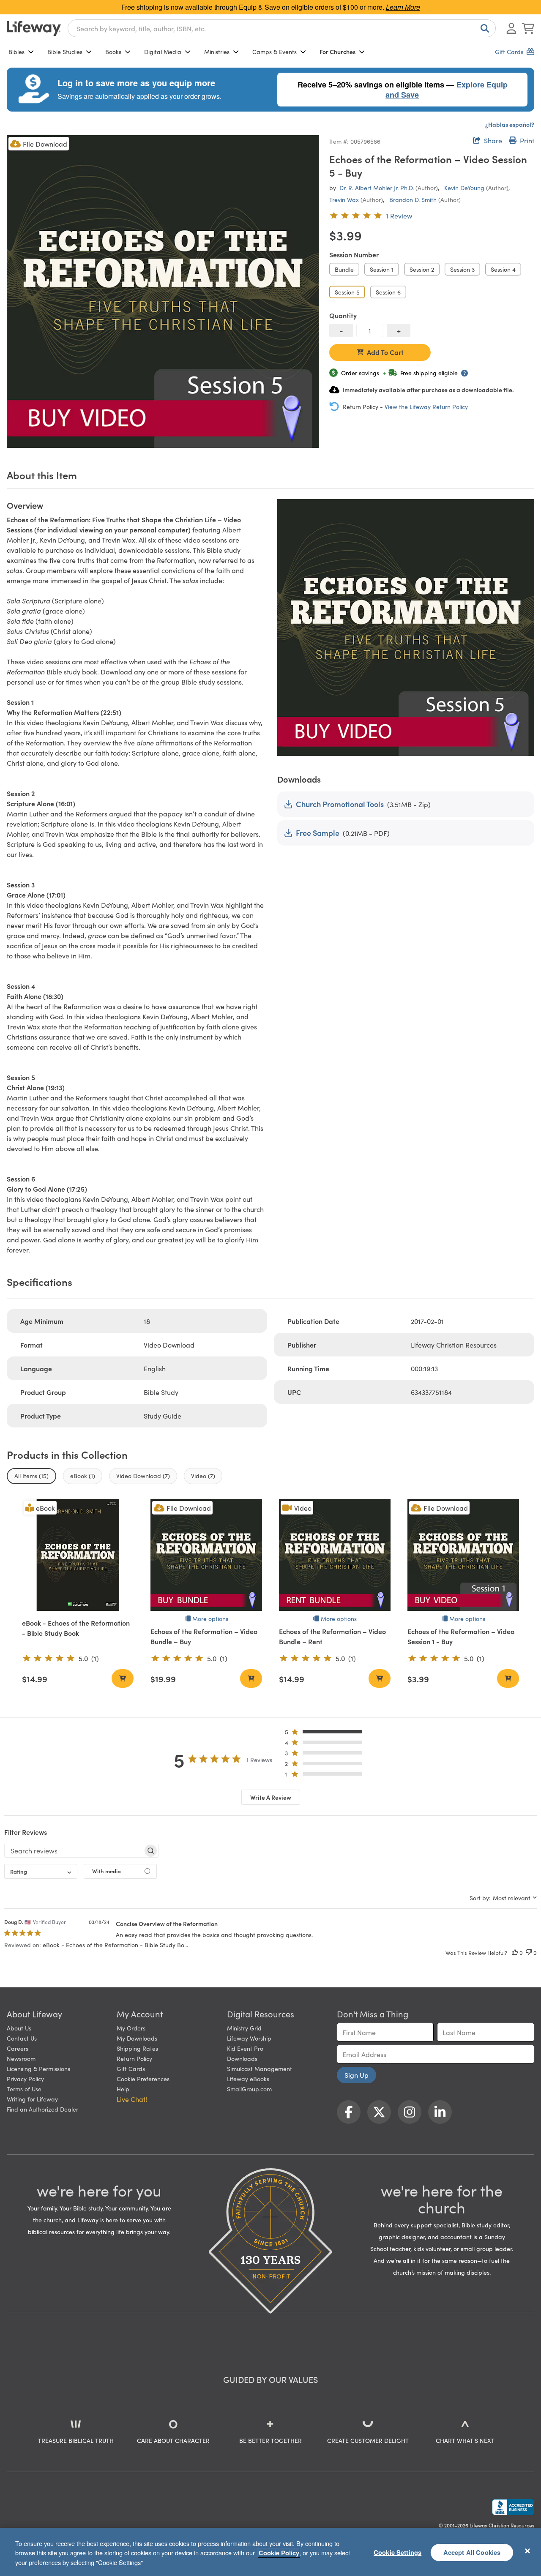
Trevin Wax (344, 199)
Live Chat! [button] (132, 2099)
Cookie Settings (398, 2552)
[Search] (483, 28)
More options (210, 1618)
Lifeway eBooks (248, 2079)
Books (113, 52)
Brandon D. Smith (413, 199)
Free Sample (318, 833)
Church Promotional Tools (340, 804)
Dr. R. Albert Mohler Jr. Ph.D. (377, 188)
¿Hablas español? (510, 124)
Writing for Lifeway (32, 2099)
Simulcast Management (260, 2068)
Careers (18, 2048)
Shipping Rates (137, 2048)
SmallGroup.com (249, 2089)
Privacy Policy (25, 2079)
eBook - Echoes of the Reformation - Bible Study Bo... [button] (115, 1945)
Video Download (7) (143, 1476)
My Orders (131, 2028)
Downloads (242, 2058)
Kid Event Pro (245, 2048)
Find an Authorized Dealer (42, 2109)
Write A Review (271, 1797)
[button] (326, 1734)
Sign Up (357, 2075)
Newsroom (21, 2058)
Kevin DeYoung (464, 188)
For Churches (337, 52)
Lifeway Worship (249, 2038)
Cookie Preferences (143, 2079)
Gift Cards (131, 2068)
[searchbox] (74, 1850)
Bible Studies (65, 52)
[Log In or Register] (511, 28)
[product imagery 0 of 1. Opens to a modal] (163, 291)
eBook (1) (83, 1476)
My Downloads (137, 2038)
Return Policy (134, 2058)
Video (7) (203, 1476)
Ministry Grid (244, 2028)
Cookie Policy (279, 2553)
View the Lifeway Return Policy (426, 407)
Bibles (16, 52)
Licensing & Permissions (38, 2068)
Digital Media (163, 52)
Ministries (217, 52)
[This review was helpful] (515, 1952)
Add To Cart (385, 352)
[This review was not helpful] (529, 1952)
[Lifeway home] (34, 28)
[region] (270, 2552)
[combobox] (282, 28)
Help (123, 2089)
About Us (19, 2028)
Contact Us (22, 2038)
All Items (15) (31, 1476)
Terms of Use (24, 2089)
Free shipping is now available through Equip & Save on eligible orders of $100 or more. (271, 7)
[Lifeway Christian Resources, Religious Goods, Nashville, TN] (513, 2507)
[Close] (527, 2551)
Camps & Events (275, 52)
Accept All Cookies (472, 2552)
